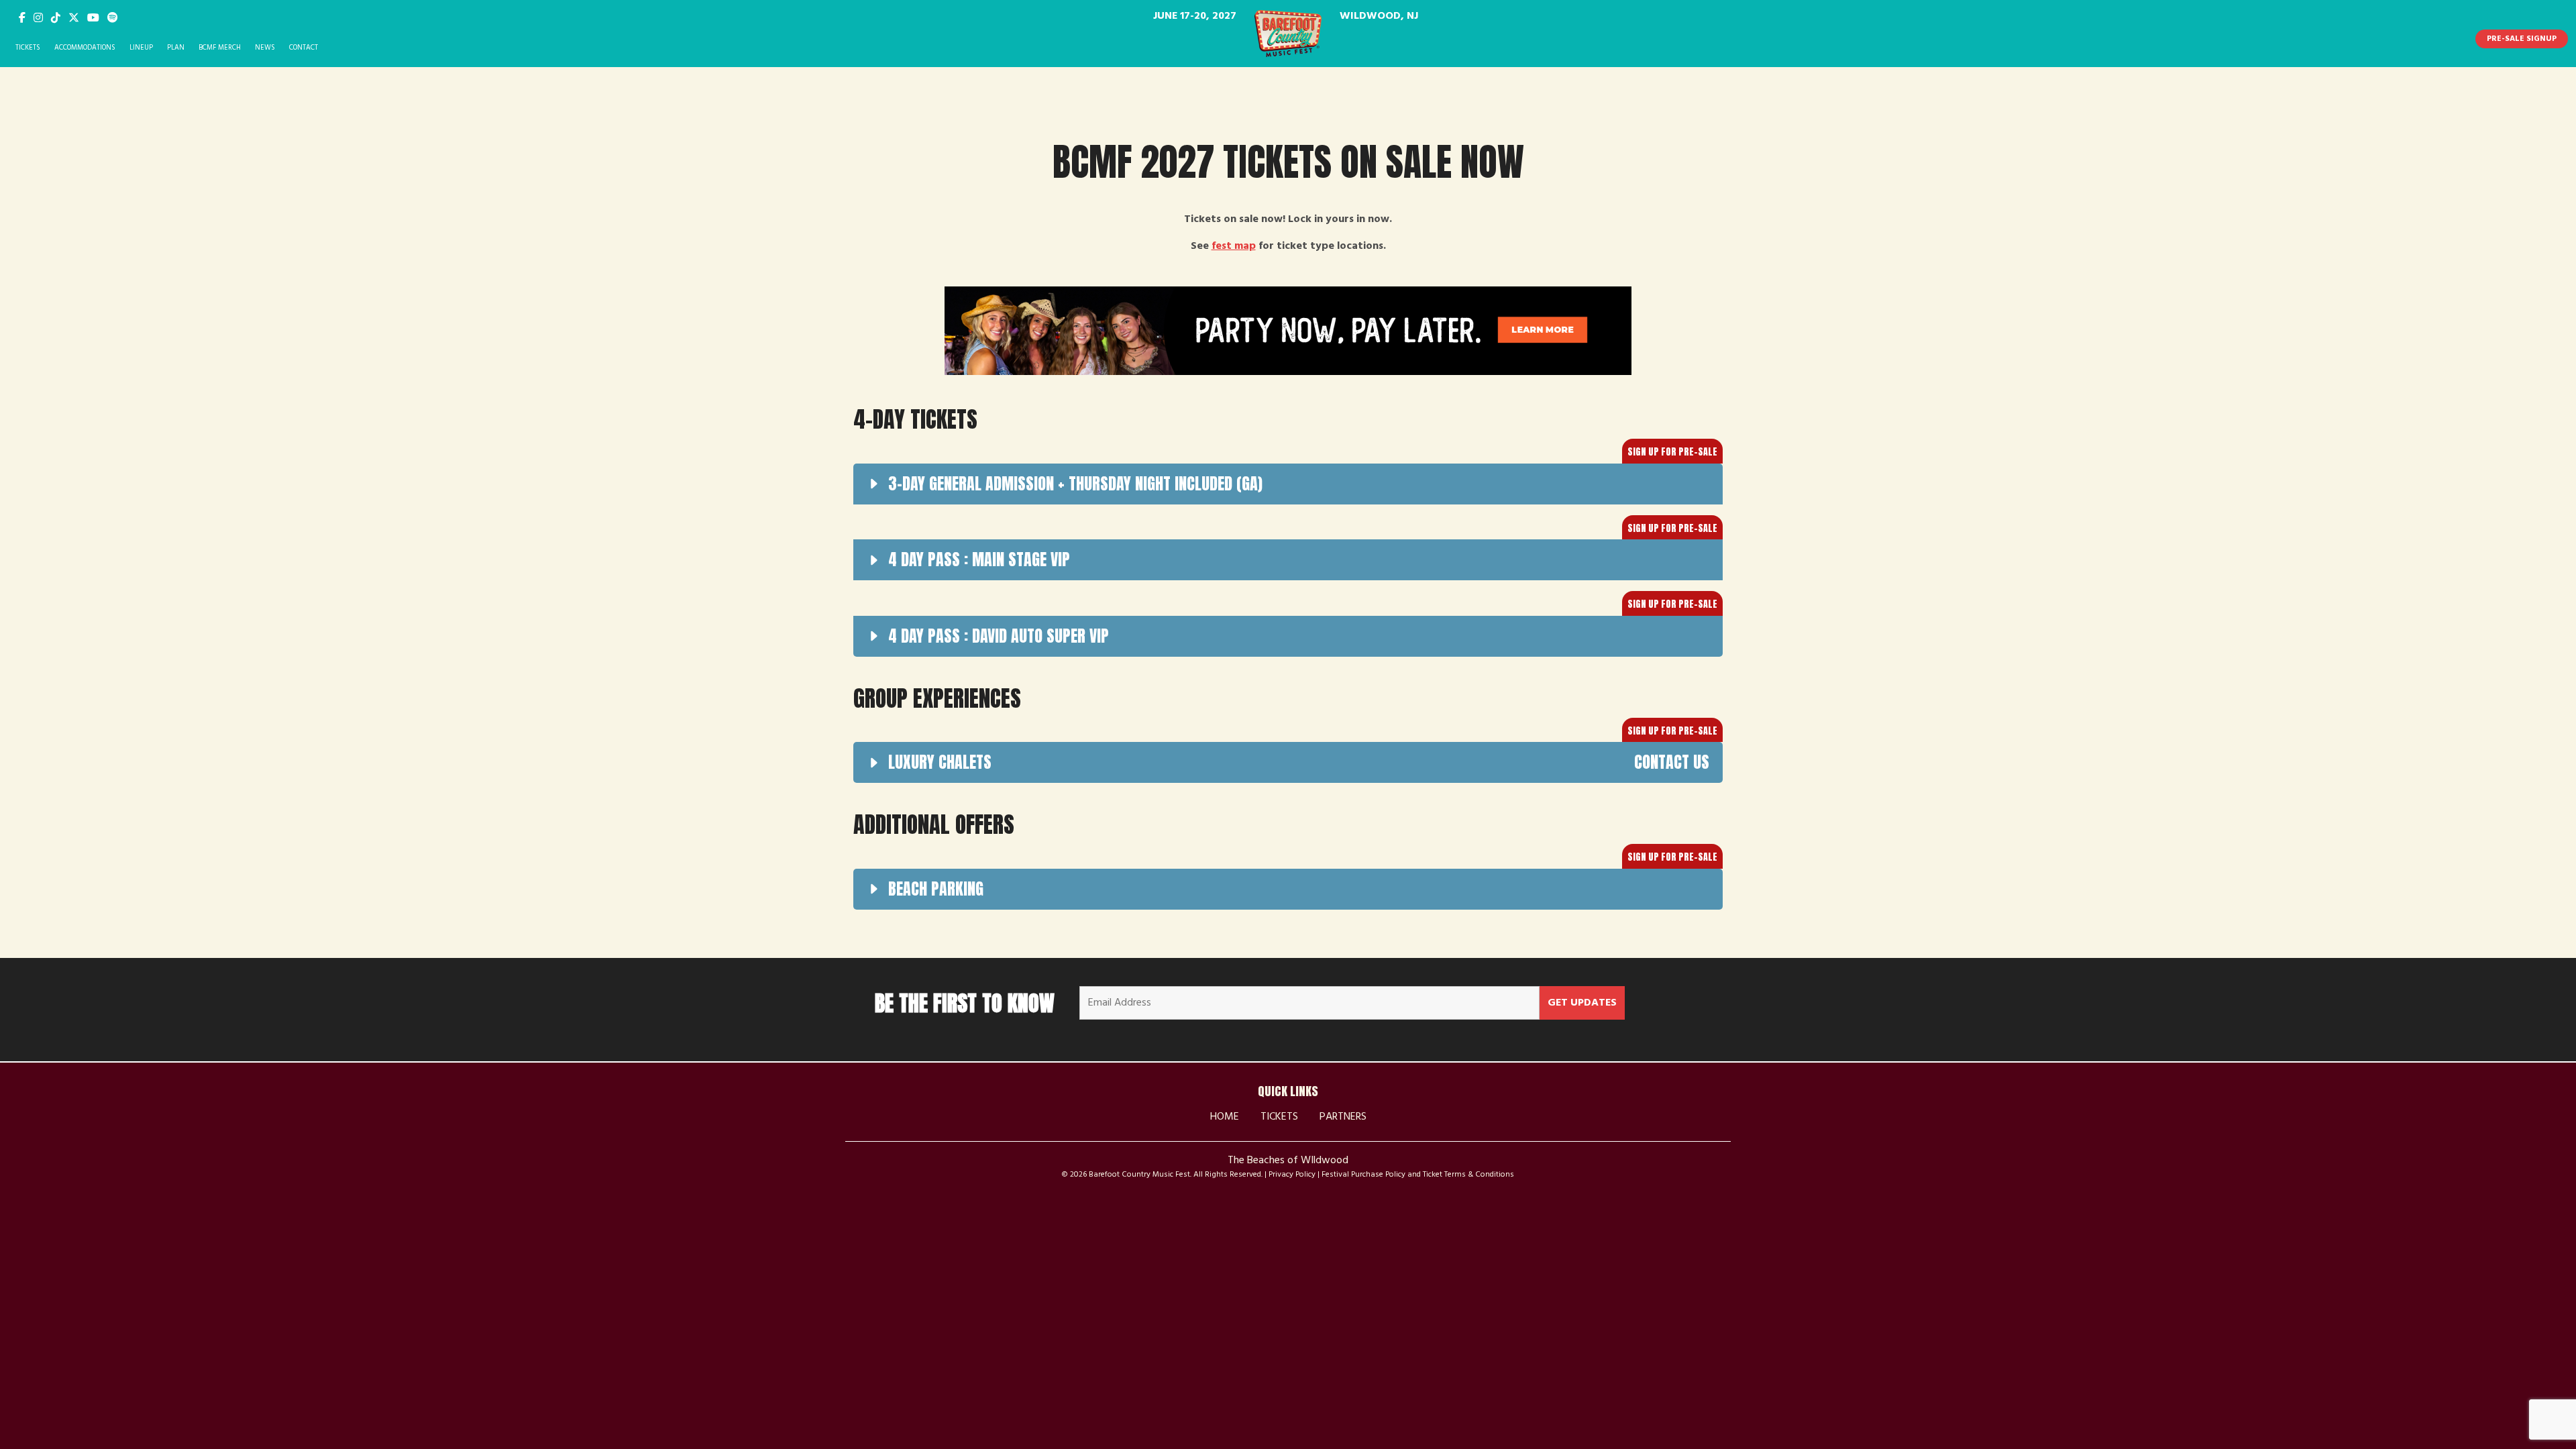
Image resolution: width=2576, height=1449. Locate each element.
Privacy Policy (1292, 1175)
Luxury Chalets (1299, 762)
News (265, 48)
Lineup (141, 48)
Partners (1343, 1117)
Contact (304, 48)
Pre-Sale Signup (2522, 39)
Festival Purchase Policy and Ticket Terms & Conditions (1418, 1175)
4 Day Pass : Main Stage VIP (979, 559)
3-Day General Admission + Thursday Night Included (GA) (1075, 484)
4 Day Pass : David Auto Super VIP (999, 636)
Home (1225, 1117)
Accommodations (85, 48)
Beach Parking (936, 889)
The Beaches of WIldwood (1288, 1161)
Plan (176, 48)
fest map (1234, 246)
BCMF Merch (220, 48)
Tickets (28, 48)
